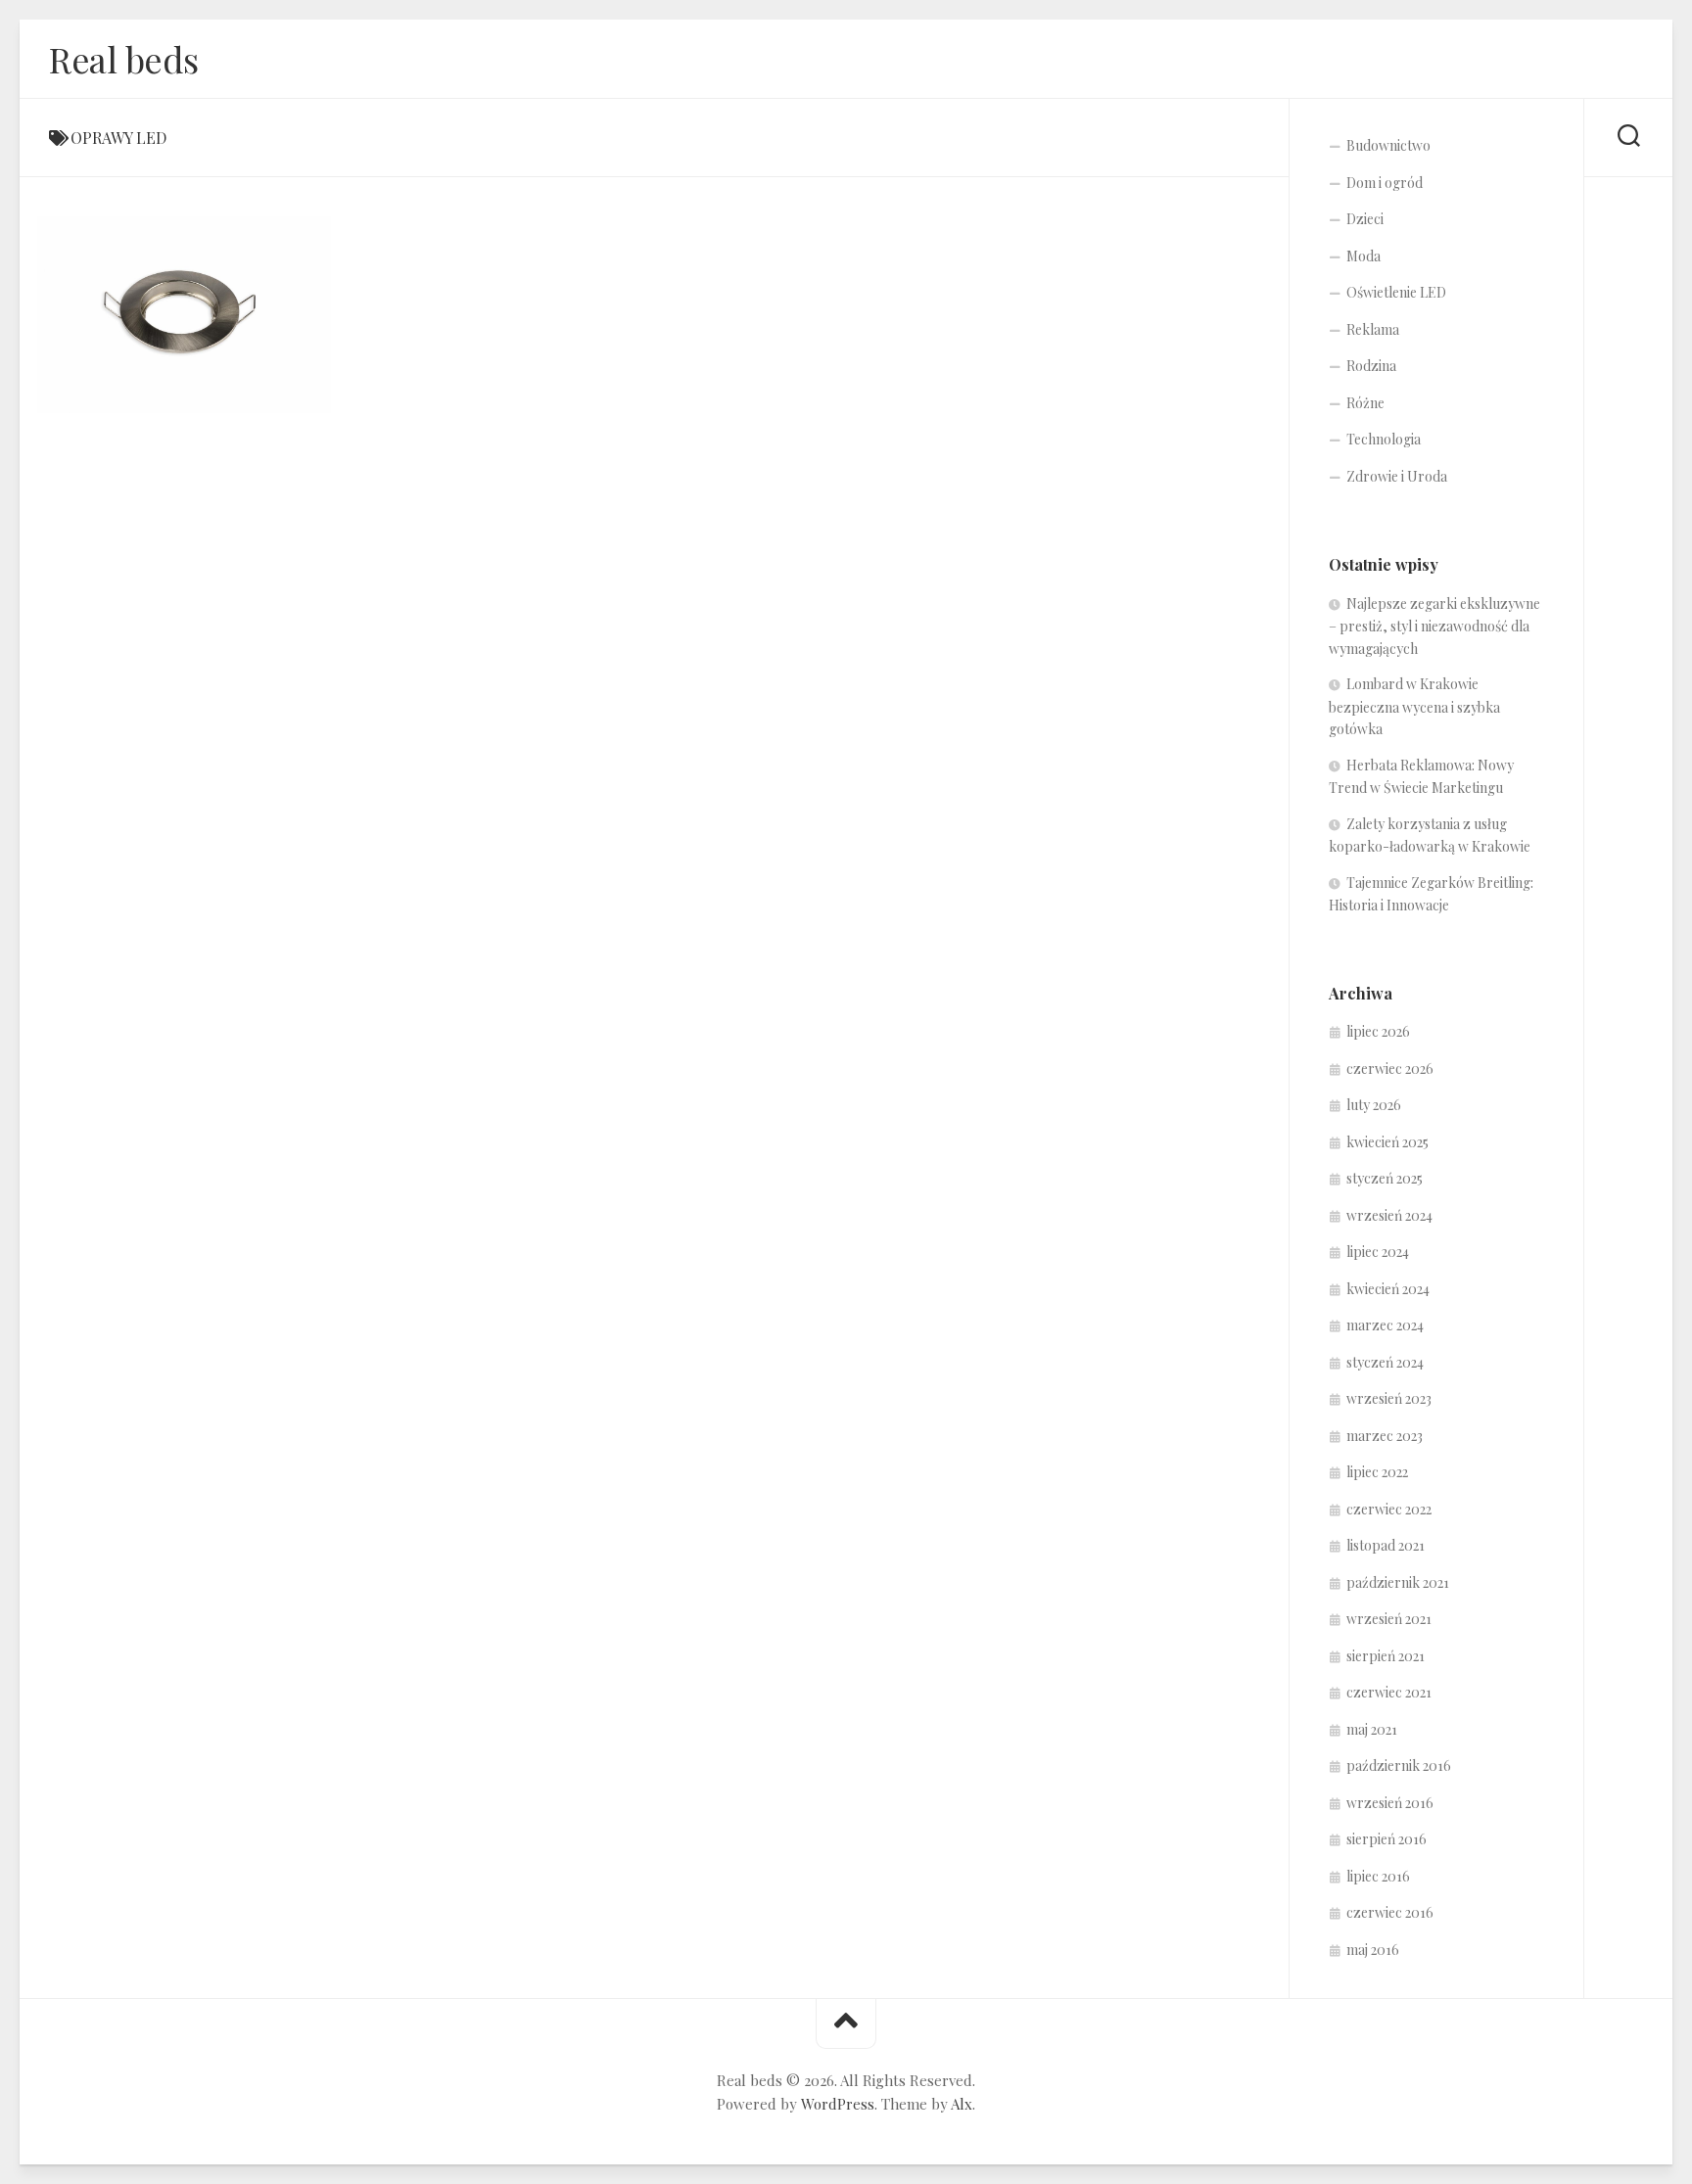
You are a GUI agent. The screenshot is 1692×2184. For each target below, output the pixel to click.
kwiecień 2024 (1388, 1289)
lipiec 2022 (1377, 1472)
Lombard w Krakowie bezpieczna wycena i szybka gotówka (1414, 706)
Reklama (1373, 329)
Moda (1363, 256)
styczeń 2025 (1385, 1178)
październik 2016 (1399, 1766)
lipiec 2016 (1378, 1876)
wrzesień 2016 (1390, 1803)
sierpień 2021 (1386, 1656)
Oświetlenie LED (1396, 292)
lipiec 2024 (1378, 1252)
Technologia (1384, 439)
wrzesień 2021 (1389, 1619)
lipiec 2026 (1378, 1031)
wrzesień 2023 (1389, 1398)
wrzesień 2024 (1389, 1215)
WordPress (838, 2104)
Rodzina (1371, 366)
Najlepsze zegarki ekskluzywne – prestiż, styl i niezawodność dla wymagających (1434, 626)
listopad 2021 (1386, 1545)
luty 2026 (1374, 1105)
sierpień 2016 (1386, 1839)
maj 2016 (1373, 1950)
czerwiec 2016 (1390, 1912)
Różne (1365, 403)
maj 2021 (1372, 1729)
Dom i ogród (1385, 183)
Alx (962, 2104)
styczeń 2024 (1385, 1362)
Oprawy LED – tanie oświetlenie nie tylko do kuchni (194, 382)
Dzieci (1365, 219)
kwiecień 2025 (1387, 1142)
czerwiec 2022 (1389, 1509)
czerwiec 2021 (1389, 1692)
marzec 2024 (1385, 1325)
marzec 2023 (1385, 1436)
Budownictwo (1388, 145)
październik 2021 (1398, 1582)
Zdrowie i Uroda (1397, 476)
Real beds (124, 59)
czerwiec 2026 (1390, 1069)
